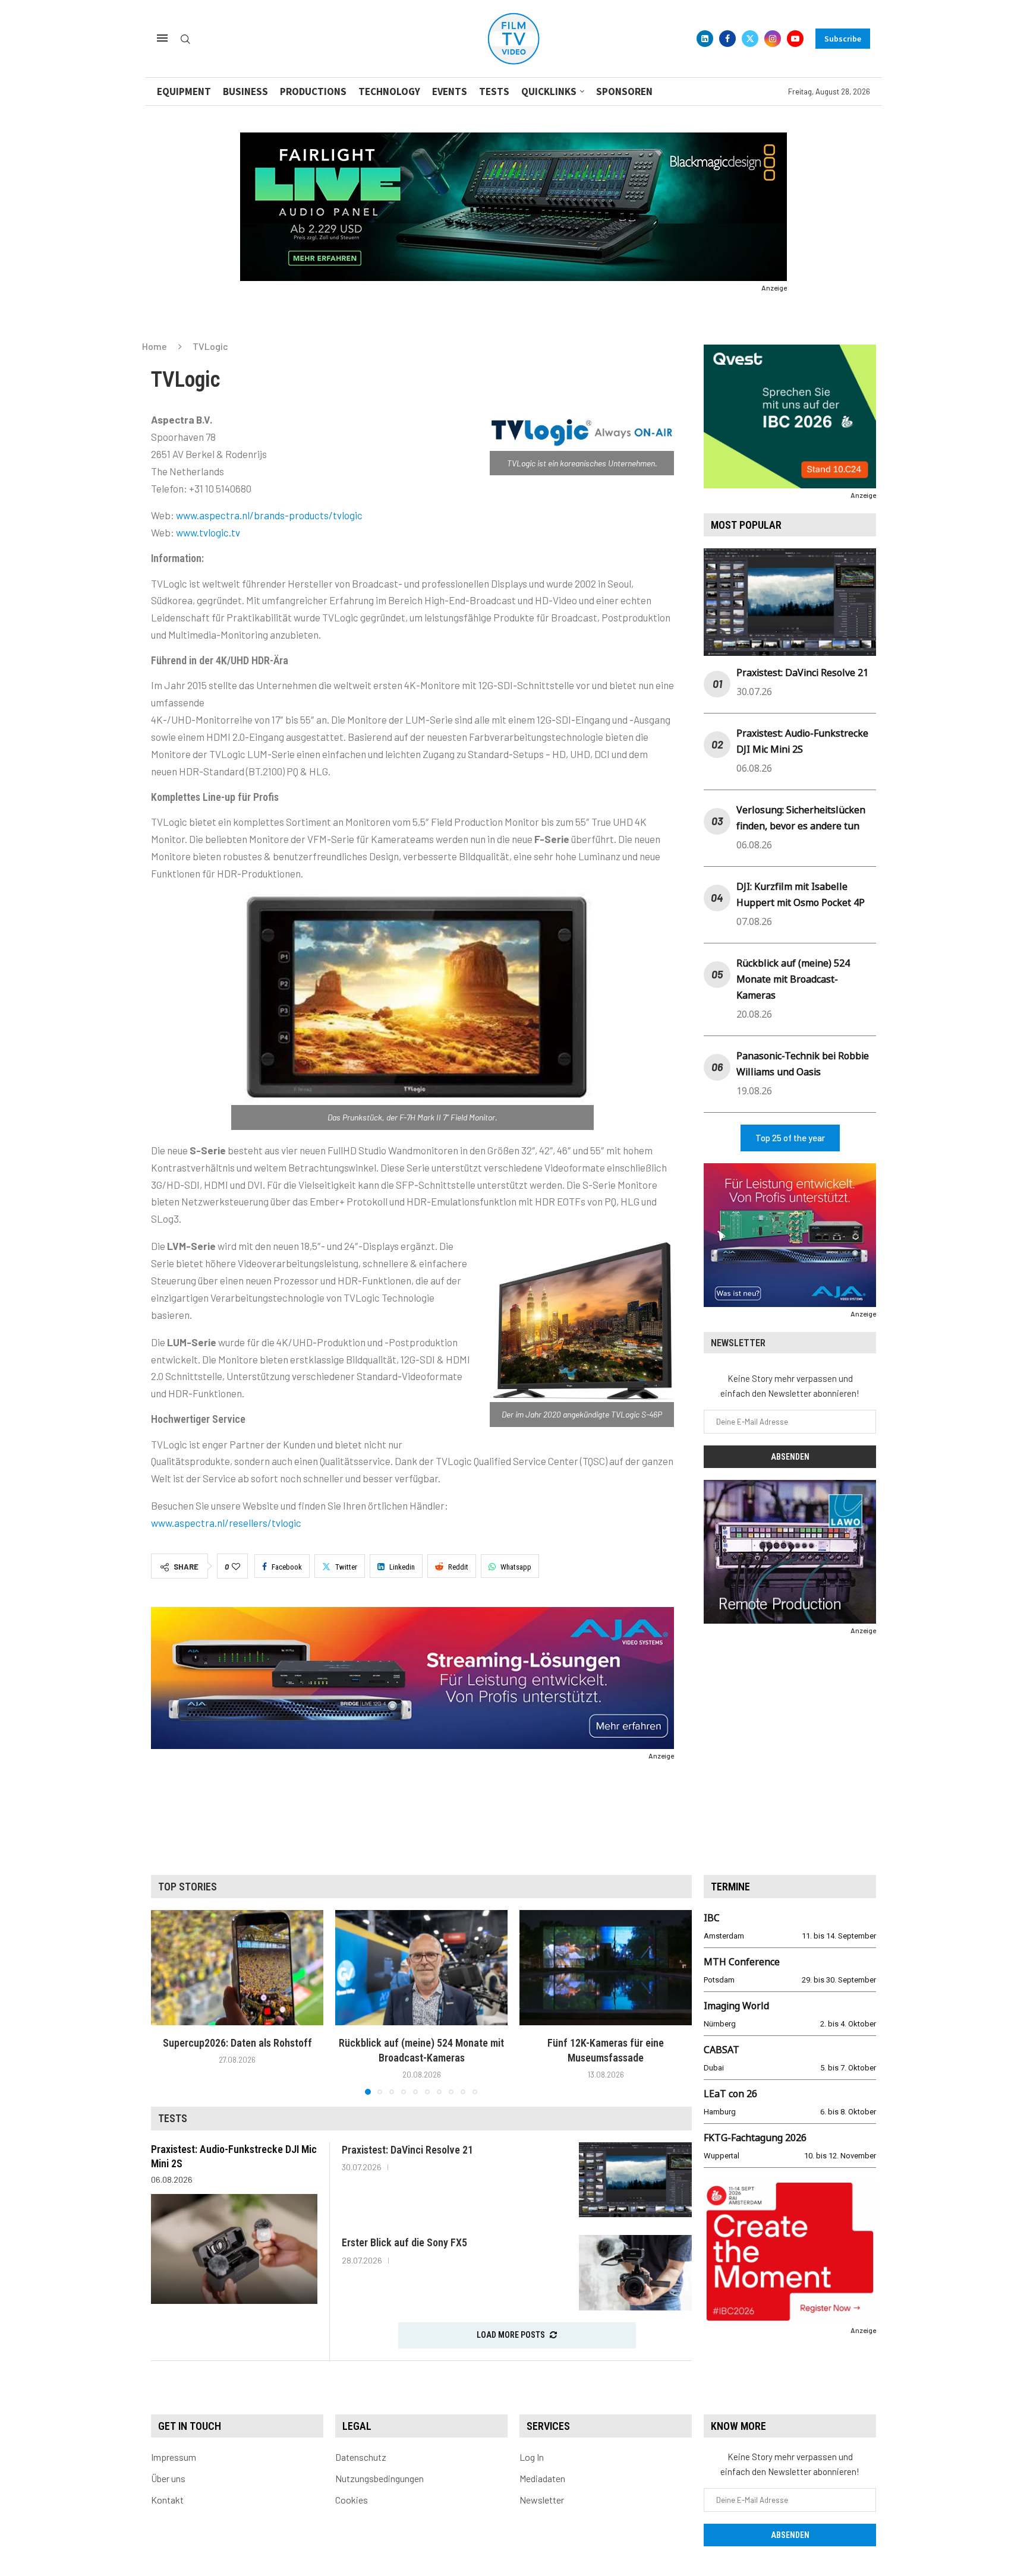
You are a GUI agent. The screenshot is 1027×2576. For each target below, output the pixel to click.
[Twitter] (750, 39)
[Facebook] (727, 39)
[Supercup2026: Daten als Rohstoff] (237, 1967)
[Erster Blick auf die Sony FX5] (635, 2273)
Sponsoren (624, 91)
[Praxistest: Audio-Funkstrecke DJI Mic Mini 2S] (234, 2249)
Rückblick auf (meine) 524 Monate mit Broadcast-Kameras (793, 979)
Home (155, 346)
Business (245, 91)
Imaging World (736, 2006)
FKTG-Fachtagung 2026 (755, 2138)
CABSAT (722, 2050)
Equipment (184, 91)
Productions (313, 91)
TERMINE (730, 1887)
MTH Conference (742, 1962)
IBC (712, 1918)
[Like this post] (236, 1567)
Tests (494, 91)
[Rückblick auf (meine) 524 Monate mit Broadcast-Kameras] (421, 1967)
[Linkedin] (705, 39)
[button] (167, 2002)
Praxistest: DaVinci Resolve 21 (802, 673)
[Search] (185, 40)
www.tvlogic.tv (208, 532)
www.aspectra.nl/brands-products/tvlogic (269, 515)
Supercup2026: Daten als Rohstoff (237, 2043)
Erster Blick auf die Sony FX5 (404, 2242)
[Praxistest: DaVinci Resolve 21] (635, 2180)
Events (450, 91)
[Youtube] (795, 39)
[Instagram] (773, 39)
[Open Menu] (162, 38)
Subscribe (843, 39)
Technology (389, 91)
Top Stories (188, 1887)
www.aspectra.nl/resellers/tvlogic (226, 1523)
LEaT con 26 (730, 2094)
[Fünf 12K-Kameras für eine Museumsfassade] (606, 1967)
